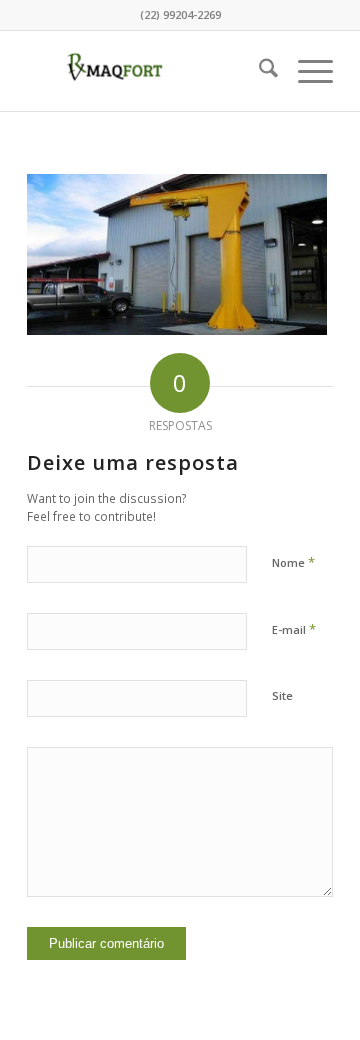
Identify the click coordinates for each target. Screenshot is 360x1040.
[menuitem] (258, 71)
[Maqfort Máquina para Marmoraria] (149, 71)
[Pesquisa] (258, 71)
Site (282, 695)
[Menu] (305, 71)
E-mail (294, 629)
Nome (293, 562)
